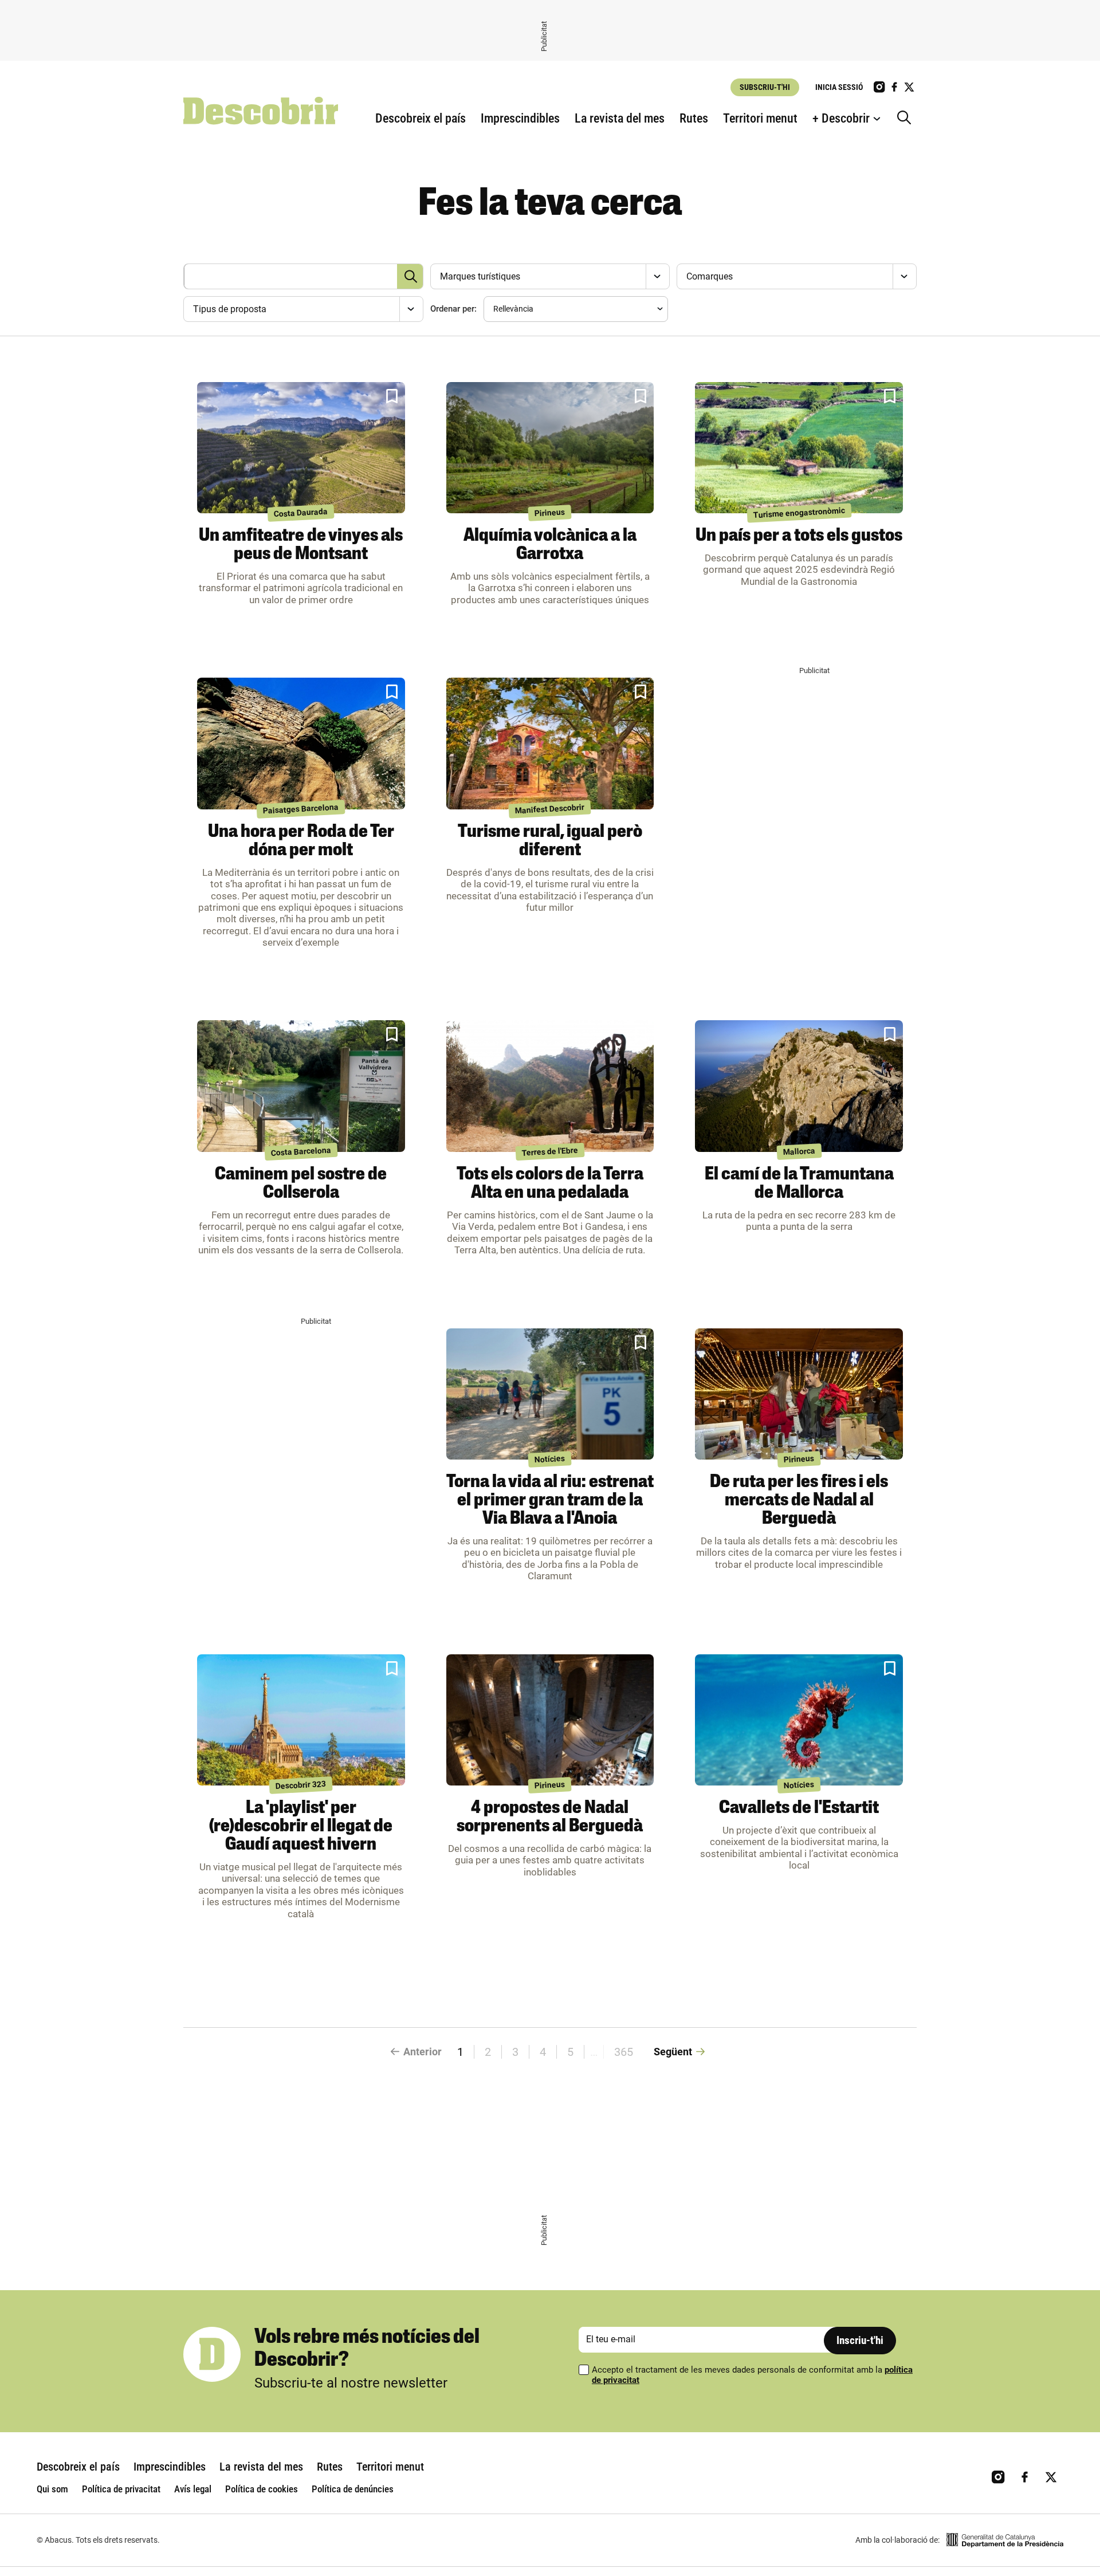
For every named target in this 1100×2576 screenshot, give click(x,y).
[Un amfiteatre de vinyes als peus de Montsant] (301, 448)
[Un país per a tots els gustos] (799, 448)
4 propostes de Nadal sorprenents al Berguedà (550, 1818)
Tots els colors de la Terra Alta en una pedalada (550, 1184)
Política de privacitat (121, 2489)
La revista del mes (620, 118)
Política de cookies (262, 2489)
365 (624, 2052)
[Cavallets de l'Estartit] (799, 1720)
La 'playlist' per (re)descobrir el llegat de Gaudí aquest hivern (301, 1827)
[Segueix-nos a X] (909, 87)
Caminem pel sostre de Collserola (301, 1184)
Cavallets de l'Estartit (799, 1808)
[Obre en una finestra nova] (1005, 2540)
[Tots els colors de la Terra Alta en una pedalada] (550, 1086)
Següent (673, 2052)
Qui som (52, 2489)
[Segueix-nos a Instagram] (879, 87)
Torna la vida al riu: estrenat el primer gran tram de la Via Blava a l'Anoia (550, 1501)
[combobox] (549, 276)
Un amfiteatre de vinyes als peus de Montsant (301, 545)
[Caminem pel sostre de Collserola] (301, 1086)
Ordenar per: (453, 309)
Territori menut (760, 118)
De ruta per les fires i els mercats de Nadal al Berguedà (799, 1501)
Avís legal (193, 2489)
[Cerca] (907, 119)
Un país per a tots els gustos (799, 536)
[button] (392, 396)
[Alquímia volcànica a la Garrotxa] (550, 448)
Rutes (694, 118)
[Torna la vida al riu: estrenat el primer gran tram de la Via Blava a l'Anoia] (550, 1394)
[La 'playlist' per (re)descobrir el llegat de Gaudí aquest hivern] (301, 1720)
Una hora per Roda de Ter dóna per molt (301, 841)
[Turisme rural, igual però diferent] (550, 744)
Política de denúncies (353, 2489)
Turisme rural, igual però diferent (550, 841)
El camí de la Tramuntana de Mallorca (799, 1184)
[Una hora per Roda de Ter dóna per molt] (301, 744)
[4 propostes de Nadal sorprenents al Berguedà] (550, 1720)
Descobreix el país (421, 118)
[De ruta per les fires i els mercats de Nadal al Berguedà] (799, 1394)
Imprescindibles (520, 118)
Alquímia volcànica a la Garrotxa (550, 545)
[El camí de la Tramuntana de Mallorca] (799, 1086)
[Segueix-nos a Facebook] (894, 87)
